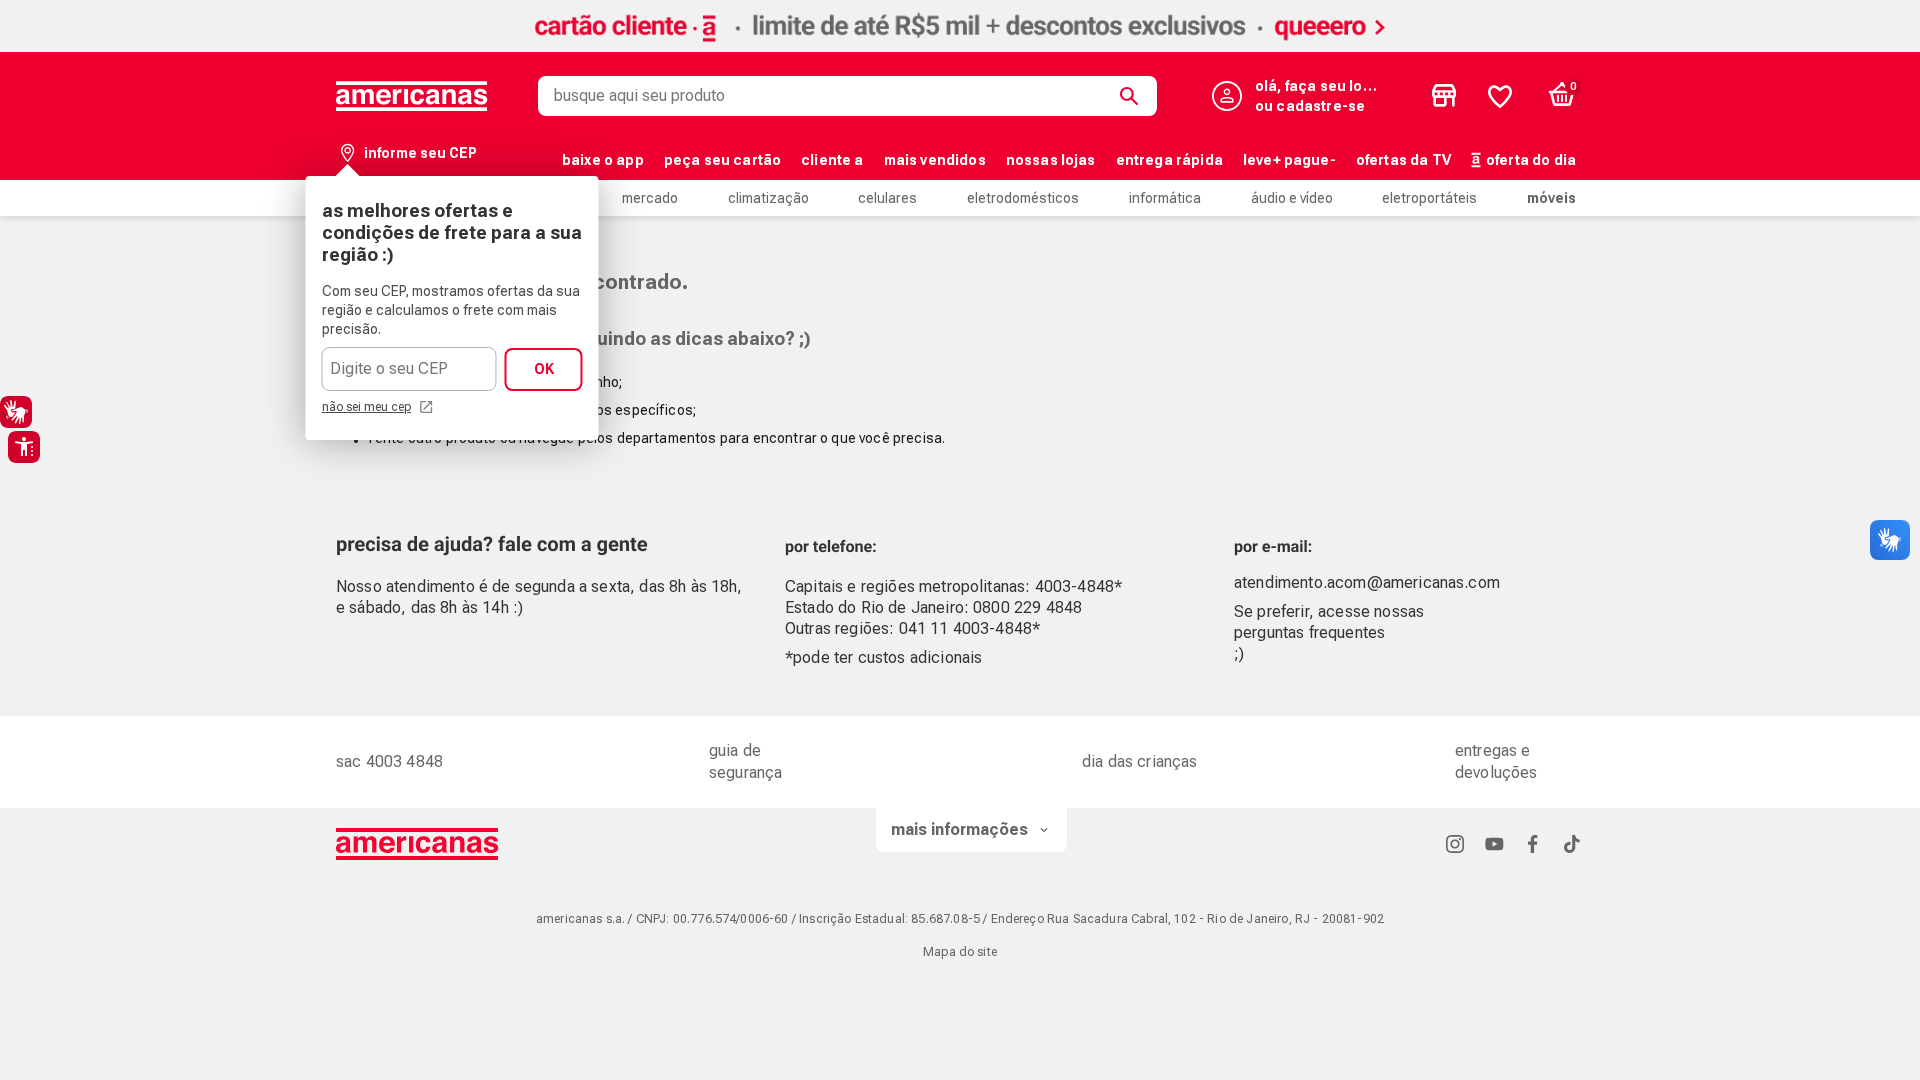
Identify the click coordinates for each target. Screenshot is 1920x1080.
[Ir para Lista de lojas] (1444, 96)
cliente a (832, 160)
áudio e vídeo (1292, 198)
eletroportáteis (1429, 198)
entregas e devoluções (1496, 761)
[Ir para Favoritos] (1500, 96)
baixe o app (603, 160)
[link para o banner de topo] (960, 46)
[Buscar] (1133, 96)
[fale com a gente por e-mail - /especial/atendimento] (1442, 541)
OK (544, 369)
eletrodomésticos (1023, 198)
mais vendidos (935, 160)
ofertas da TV (1403, 160)
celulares (887, 198)
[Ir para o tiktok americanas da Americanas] (1572, 843)
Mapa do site (960, 952)
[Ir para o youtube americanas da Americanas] (1494, 843)
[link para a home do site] (412, 96)
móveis (1551, 198)
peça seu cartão (722, 160)
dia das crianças (1140, 761)
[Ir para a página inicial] (417, 844)
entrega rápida (1169, 160)
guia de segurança (745, 761)
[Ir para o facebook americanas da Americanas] (1533, 843)
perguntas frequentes (1309, 632)
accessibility (24, 447)
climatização (768, 198)
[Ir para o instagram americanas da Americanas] (1455, 843)
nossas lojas (1051, 160)
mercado (650, 198)
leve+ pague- (1289, 160)
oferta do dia (1531, 160)
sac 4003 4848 (389, 761)
